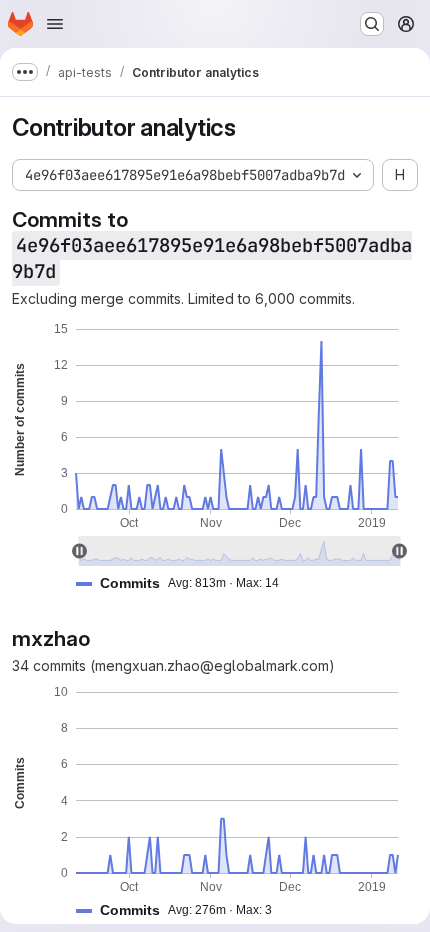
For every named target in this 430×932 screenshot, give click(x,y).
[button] (185, 583)
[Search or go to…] (372, 24)
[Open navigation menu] (55, 24)
